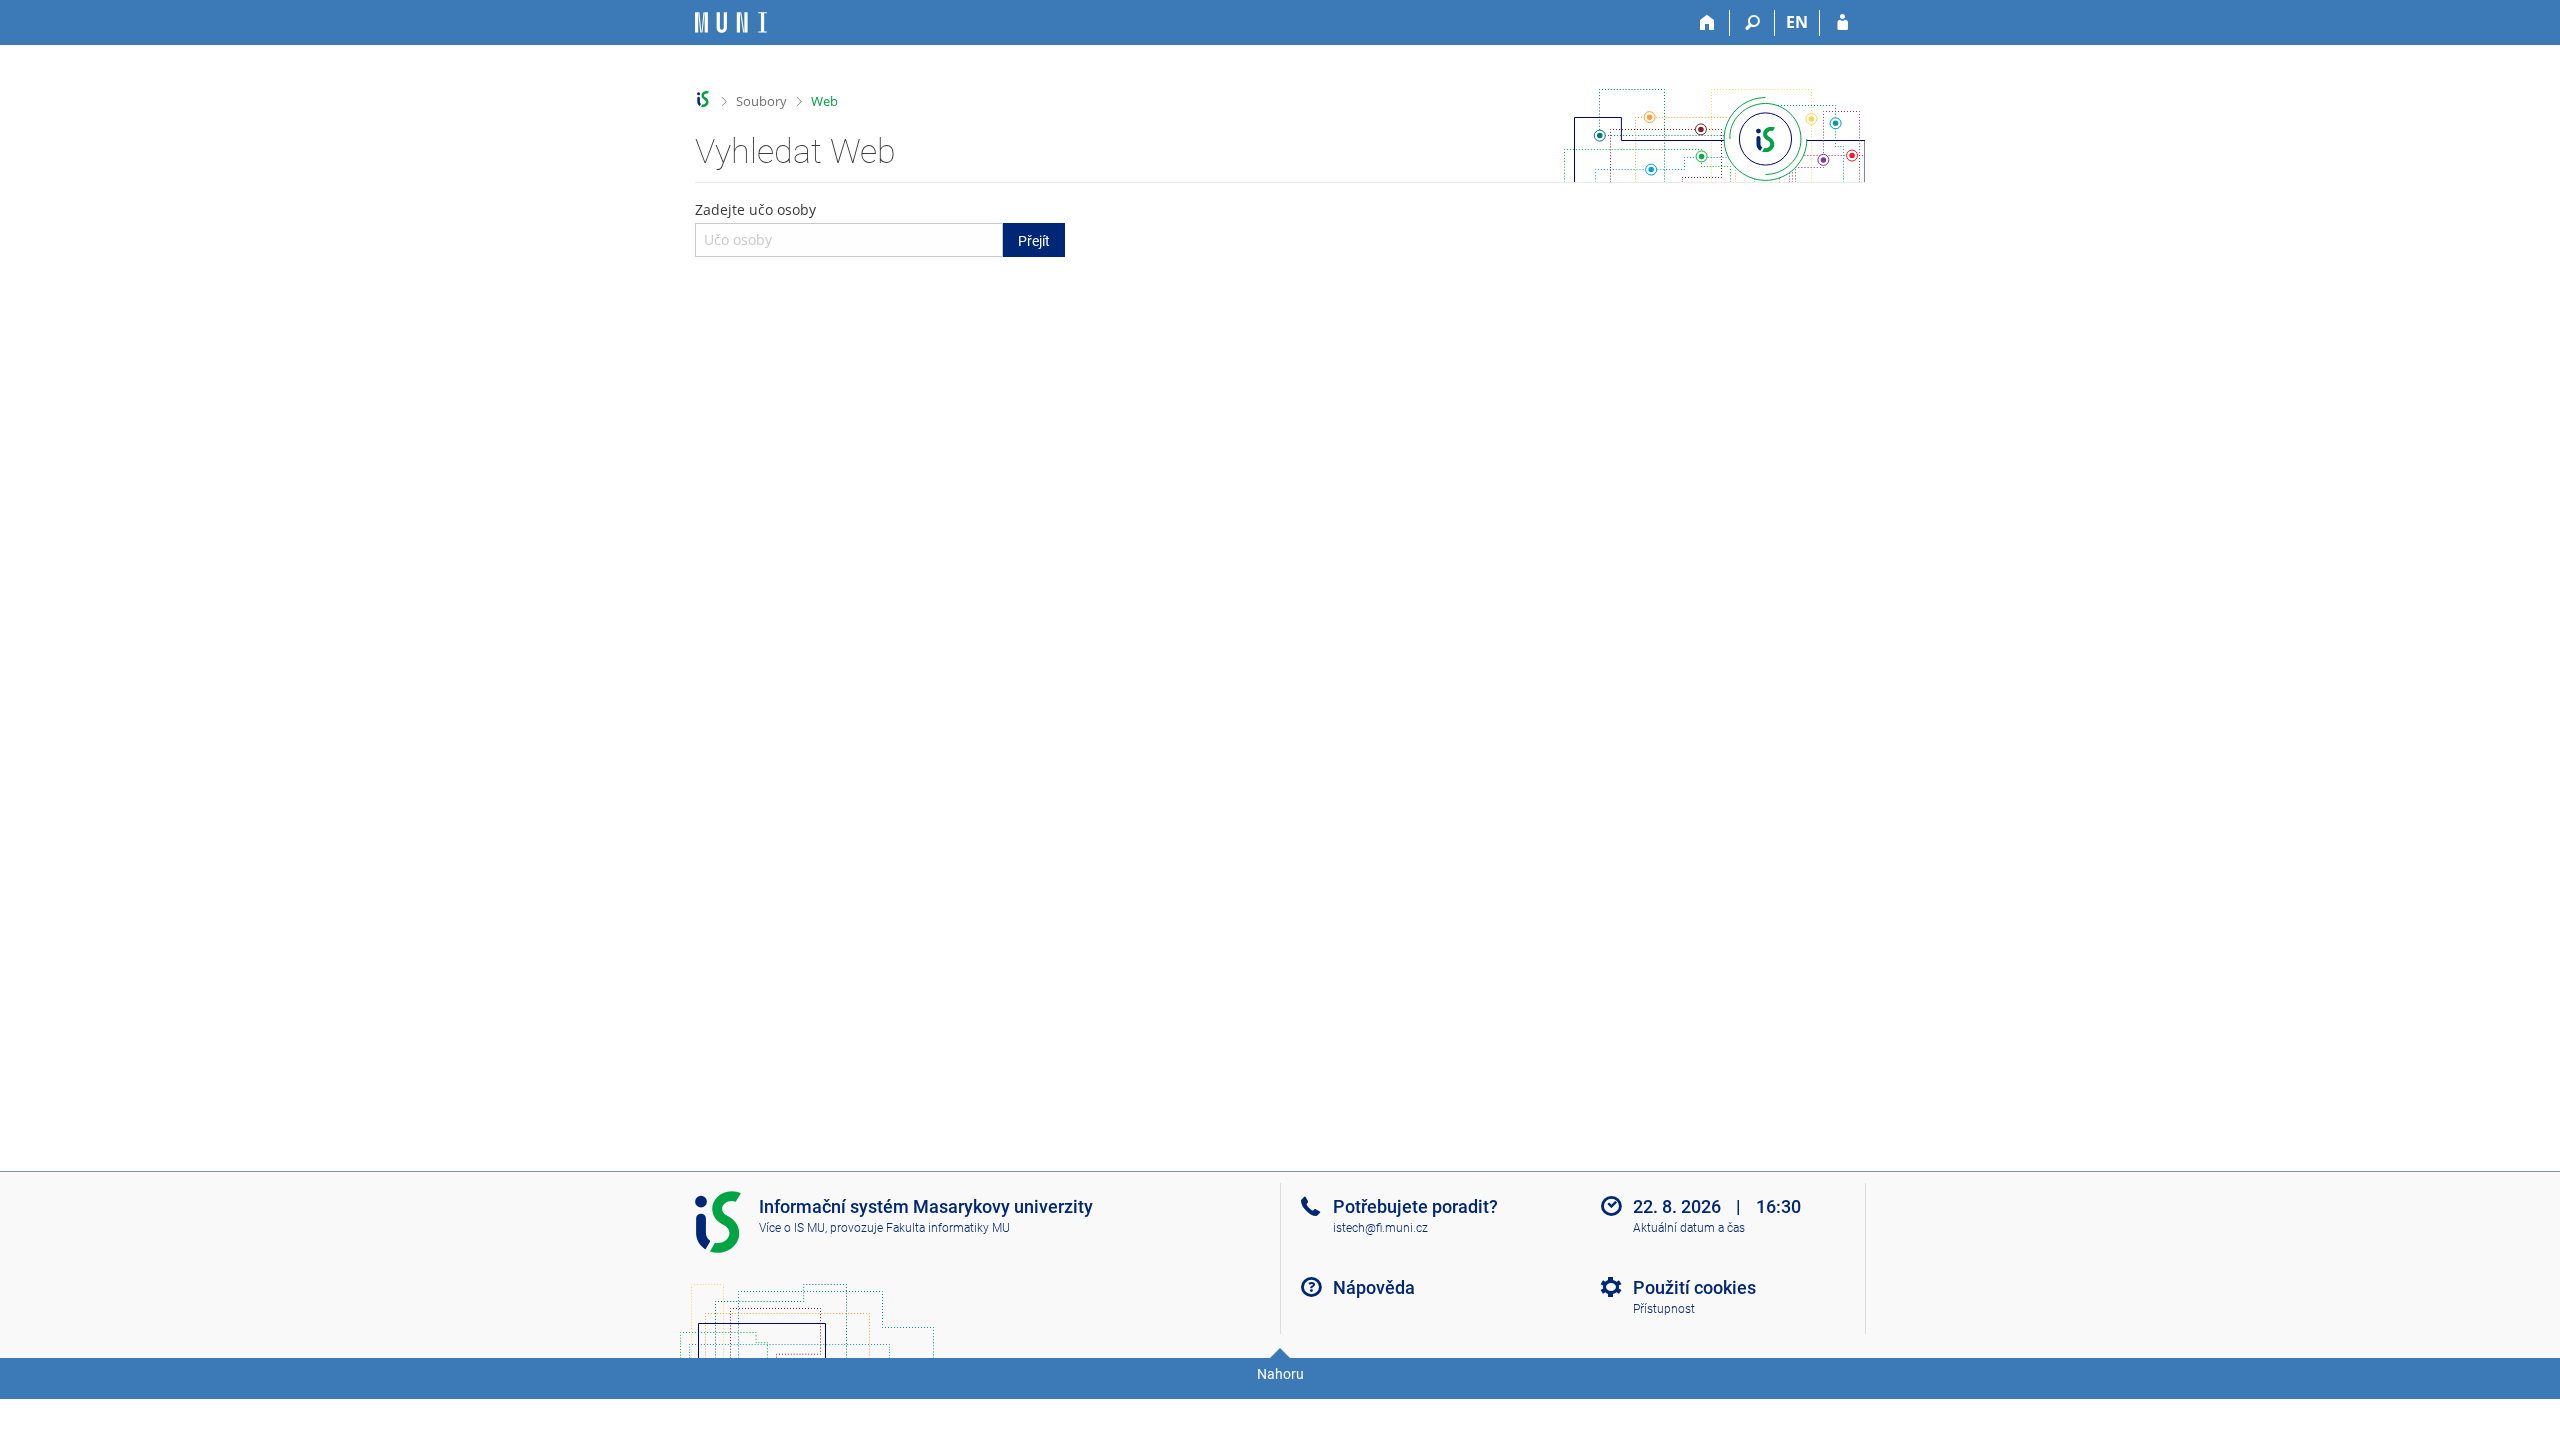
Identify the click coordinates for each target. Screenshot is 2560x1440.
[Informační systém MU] (703, 99)
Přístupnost (1664, 1309)
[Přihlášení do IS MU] (1842, 23)
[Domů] (1707, 23)
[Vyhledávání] (1752, 23)
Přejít (1034, 241)
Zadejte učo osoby (872, 224)
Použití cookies (1694, 1287)
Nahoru (1280, 1374)
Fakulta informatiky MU (948, 1228)
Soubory (761, 101)
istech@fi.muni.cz (1380, 1228)
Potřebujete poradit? (1415, 1206)
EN (1797, 22)
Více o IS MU (792, 1228)
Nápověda (1374, 1287)
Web (824, 101)
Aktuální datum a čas (1689, 1228)
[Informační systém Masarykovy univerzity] (731, 22)
